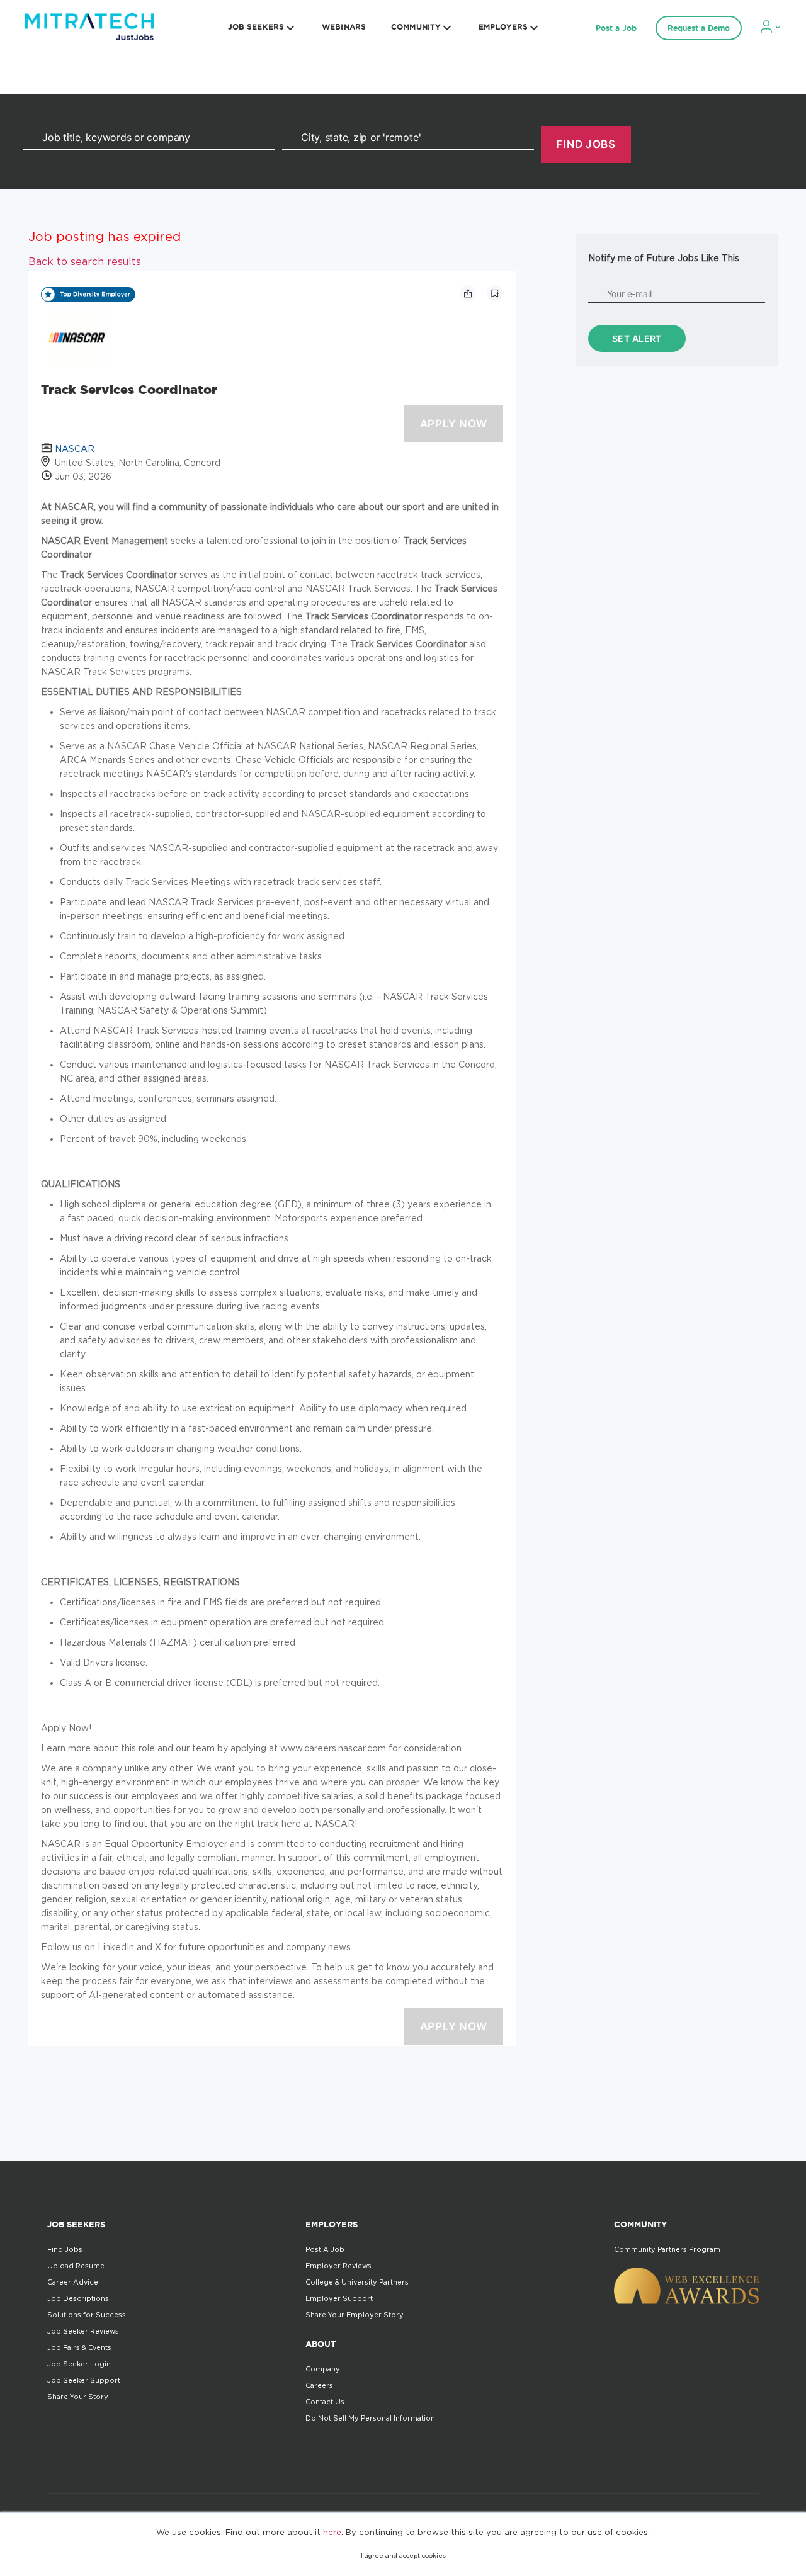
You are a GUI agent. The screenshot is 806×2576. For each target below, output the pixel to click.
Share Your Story (78, 2397)
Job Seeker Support (84, 2380)
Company (323, 2369)
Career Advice (73, 2282)
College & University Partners (357, 2282)
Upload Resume (76, 2266)
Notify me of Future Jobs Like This (664, 258)
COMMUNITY (416, 27)
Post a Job (616, 28)
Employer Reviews (338, 2266)
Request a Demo (699, 28)
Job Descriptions (78, 2298)
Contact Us (325, 2402)
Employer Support (339, 2298)
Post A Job (325, 2249)
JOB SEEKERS (256, 27)
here (332, 2532)
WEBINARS (344, 27)
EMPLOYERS (503, 27)
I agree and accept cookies (403, 2556)
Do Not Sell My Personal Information (370, 2418)
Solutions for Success (87, 2315)
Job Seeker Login (79, 2364)
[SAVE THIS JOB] (495, 293)
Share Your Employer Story (355, 2315)
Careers (319, 2385)
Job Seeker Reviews (83, 2331)
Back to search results (85, 261)
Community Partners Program (667, 2249)
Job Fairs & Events (79, 2347)
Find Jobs (65, 2249)
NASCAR (75, 449)
